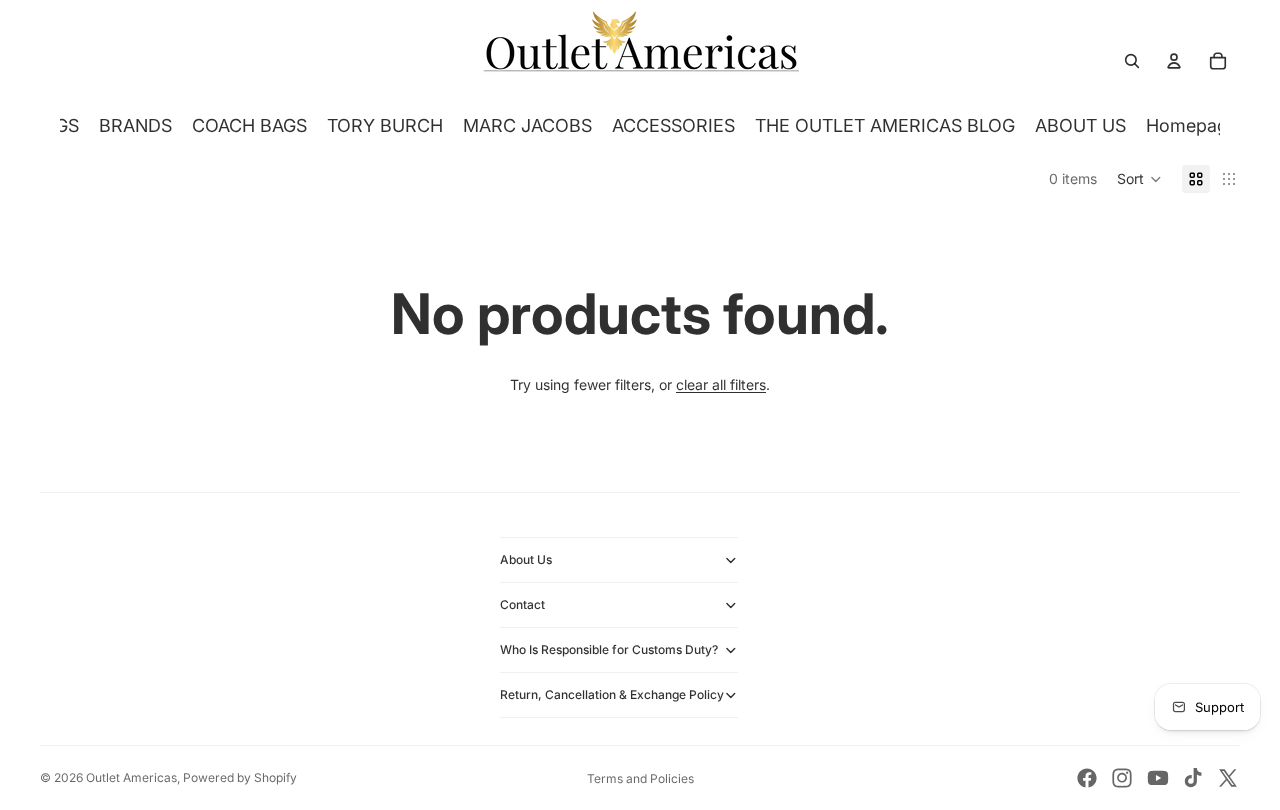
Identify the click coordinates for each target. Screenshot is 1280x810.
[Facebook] (1087, 778)
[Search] (1132, 61)
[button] (1139, 179)
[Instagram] (1122, 778)
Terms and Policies (640, 778)
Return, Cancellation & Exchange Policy (612, 694)
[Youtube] (1158, 778)
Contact (522, 604)
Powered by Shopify (240, 777)
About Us (526, 559)
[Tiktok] (1193, 778)
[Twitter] (1228, 778)
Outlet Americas (131, 777)
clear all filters (721, 384)
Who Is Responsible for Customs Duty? (609, 649)
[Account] (1174, 61)
